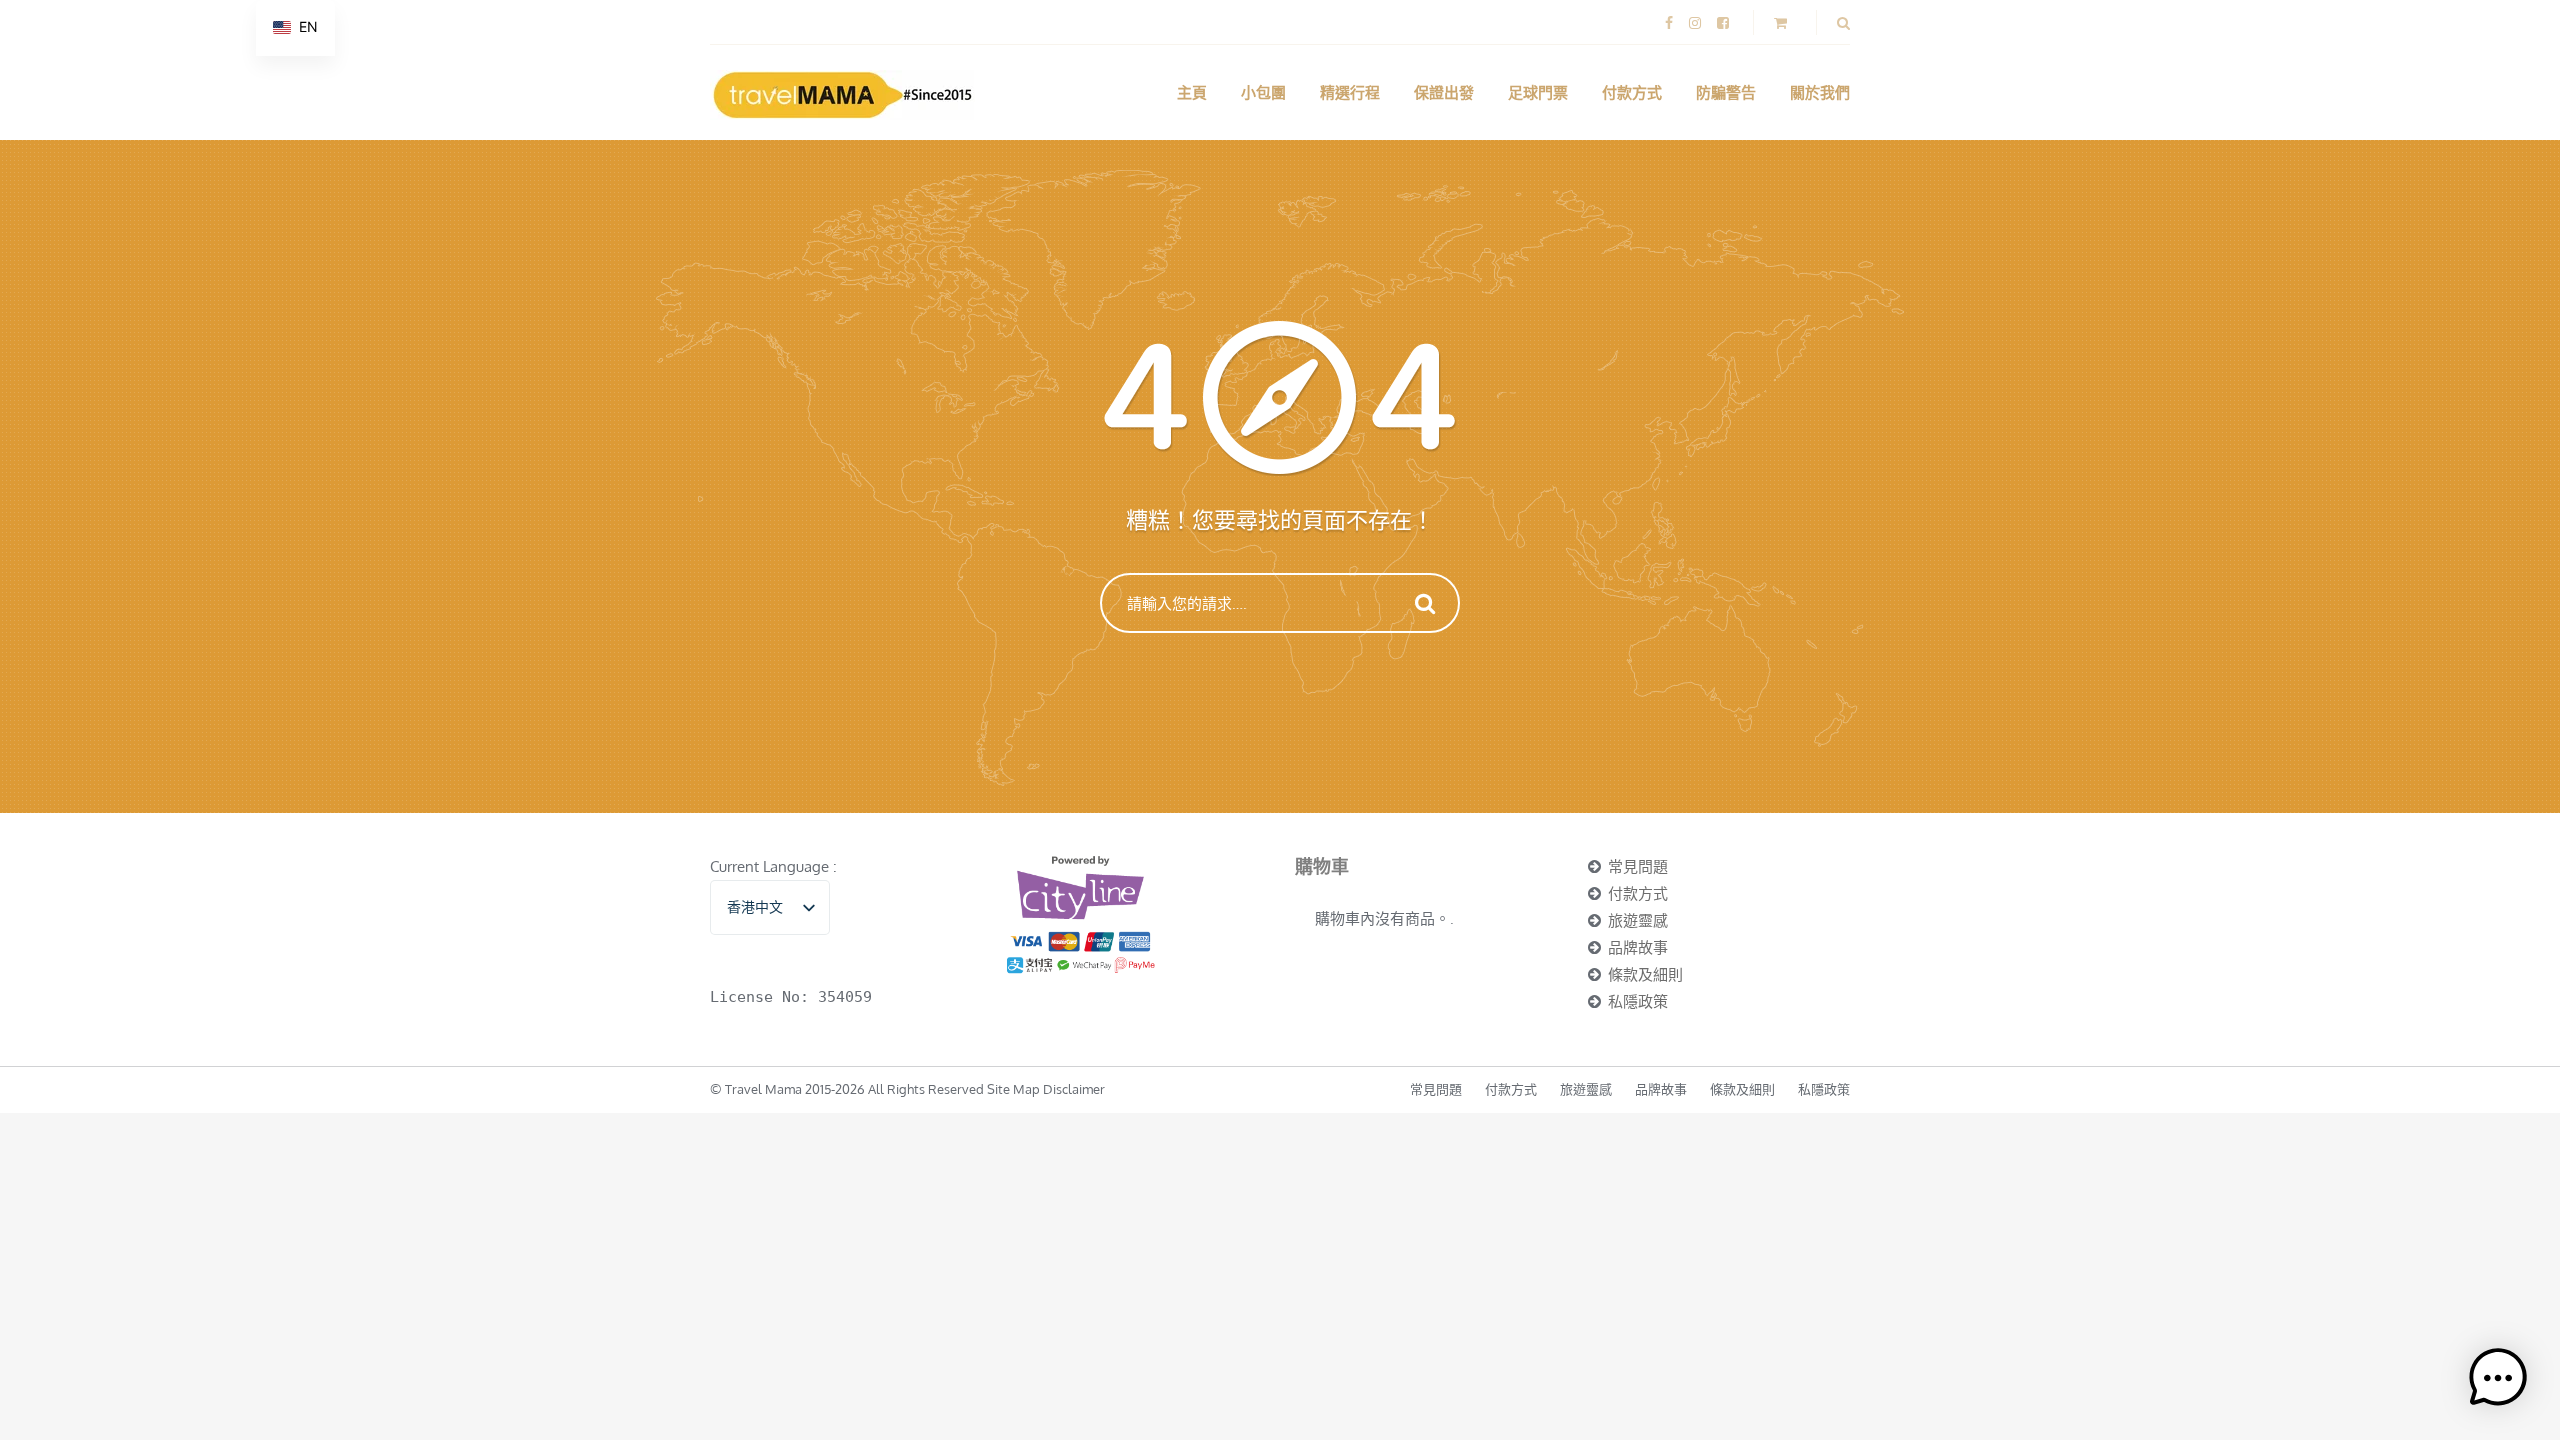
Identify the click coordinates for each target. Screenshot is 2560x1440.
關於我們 (1820, 92)
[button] (2498, 1378)
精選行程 (1350, 92)
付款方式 (1632, 92)
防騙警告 (1726, 92)
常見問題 (1638, 866)
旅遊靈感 (1638, 920)
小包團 (1263, 92)
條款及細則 (1645, 974)
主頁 (1192, 92)
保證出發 (1444, 92)
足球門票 (1538, 92)
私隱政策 (1638, 1001)
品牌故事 (1638, 947)
